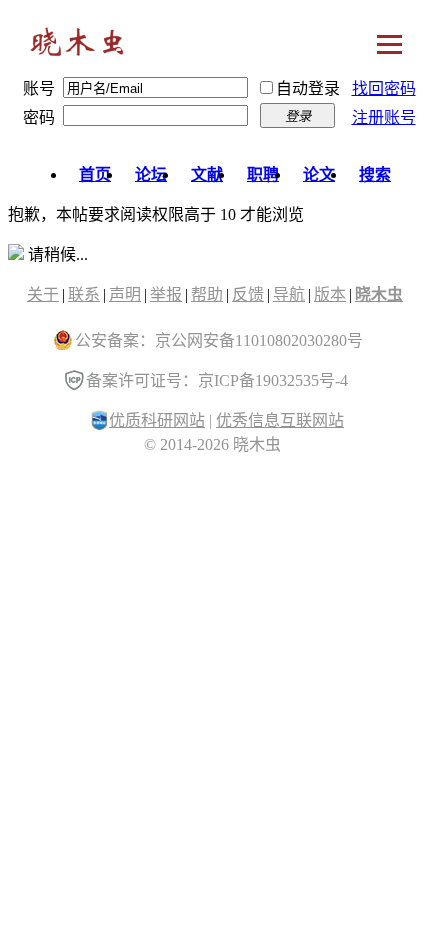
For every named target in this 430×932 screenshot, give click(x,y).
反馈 (248, 294)
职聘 (263, 174)
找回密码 (384, 88)
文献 (207, 174)
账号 (39, 88)
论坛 (151, 174)
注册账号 (384, 117)
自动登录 (308, 88)
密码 (39, 117)
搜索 (375, 174)
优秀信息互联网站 (280, 420)
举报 (166, 294)
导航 (289, 294)
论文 (319, 174)
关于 (43, 294)
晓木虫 (78, 46)
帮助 (207, 294)
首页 (95, 174)
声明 (125, 294)
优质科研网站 (157, 420)
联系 (84, 294)
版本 (330, 294)
